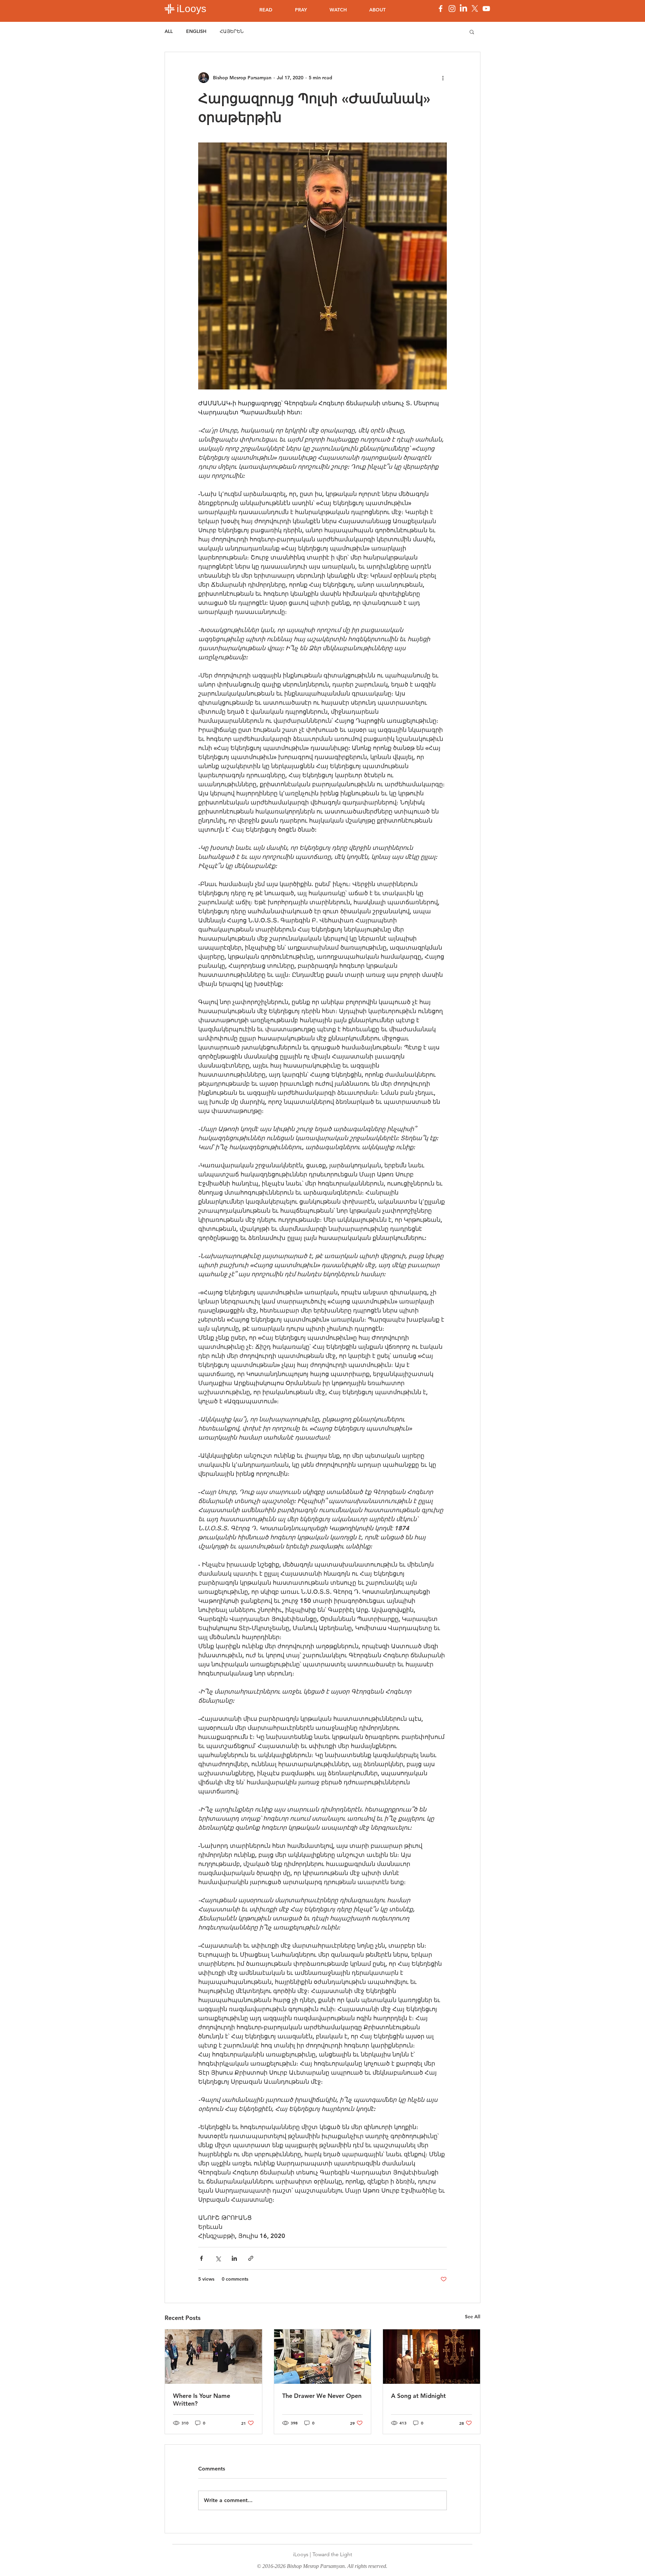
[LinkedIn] (463, 9)
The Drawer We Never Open (322, 2396)
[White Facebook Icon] (441, 9)
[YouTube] (486, 9)
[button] (472, 32)
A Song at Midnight (418, 2396)
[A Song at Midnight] (432, 2357)
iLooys (191, 9)
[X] (475, 9)
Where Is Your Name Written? (202, 2400)
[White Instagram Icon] (452, 9)
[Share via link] (251, 2258)
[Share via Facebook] (201, 2258)
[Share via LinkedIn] (234, 2258)
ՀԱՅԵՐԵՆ (232, 31)
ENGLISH (196, 31)
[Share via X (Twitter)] (218, 2258)
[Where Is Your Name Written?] (213, 2357)
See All (473, 2317)
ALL (169, 31)
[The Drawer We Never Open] (323, 2357)
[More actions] (443, 78)
